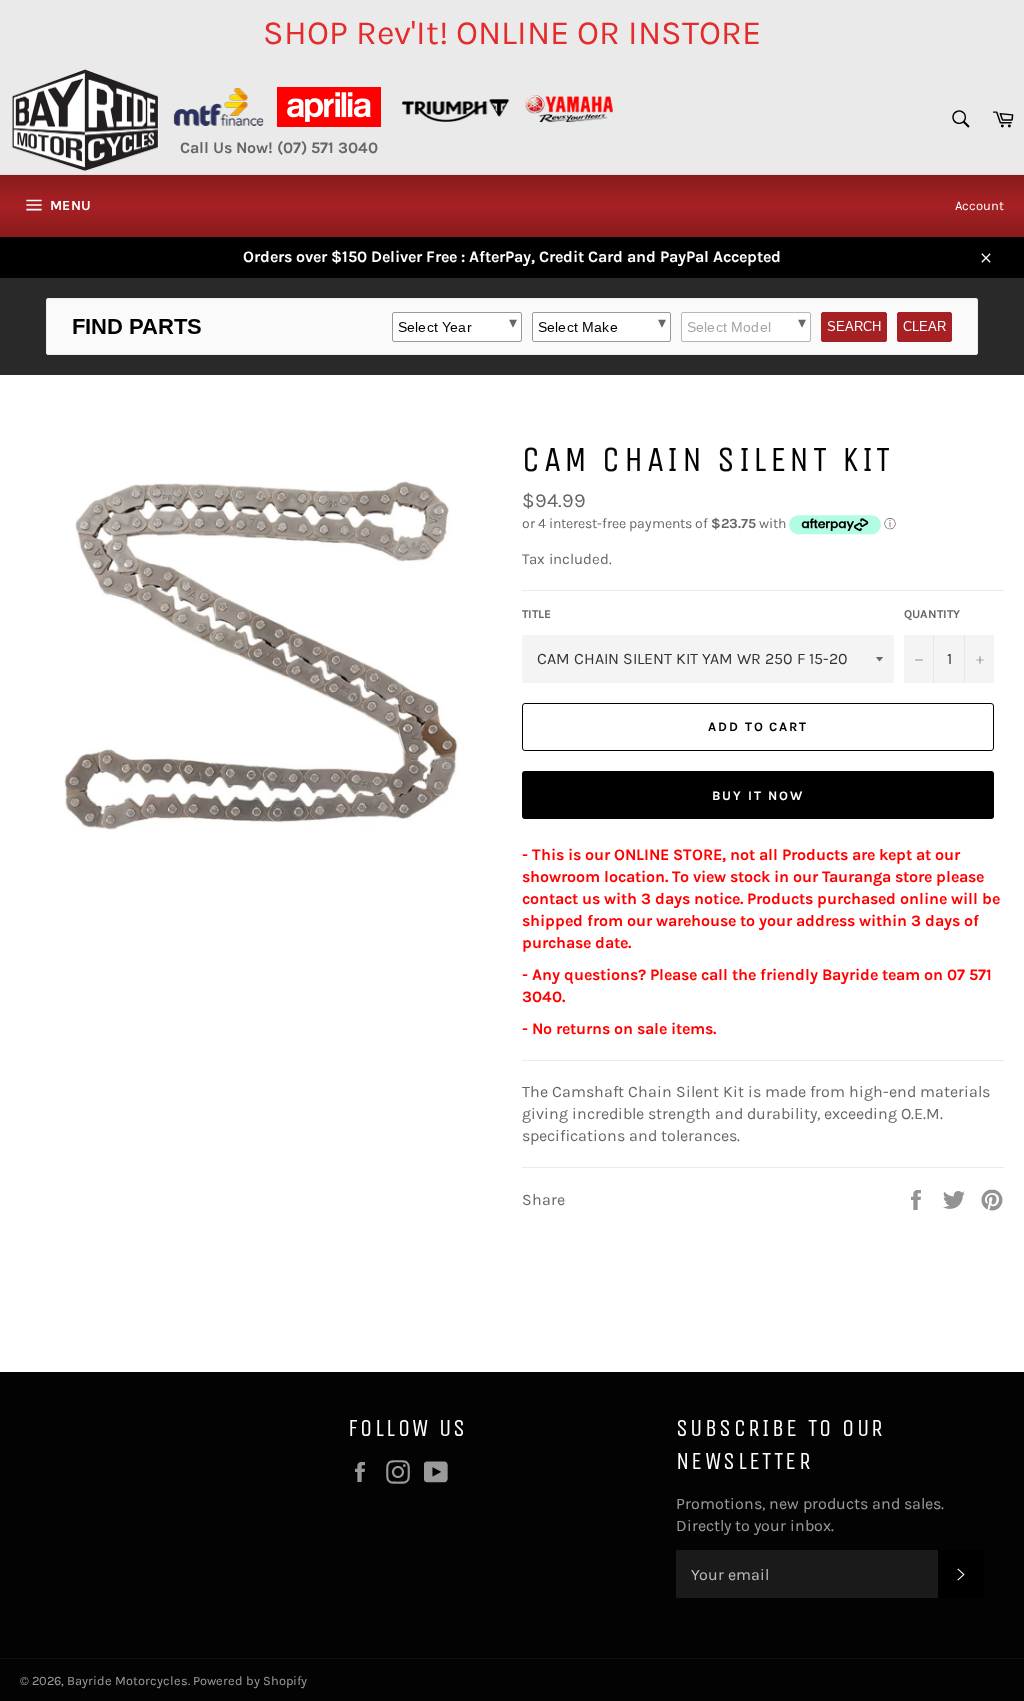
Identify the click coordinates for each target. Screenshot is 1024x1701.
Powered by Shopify (250, 1680)
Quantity (932, 614)
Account (979, 205)
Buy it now (758, 795)
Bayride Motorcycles (127, 1680)
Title (536, 614)
